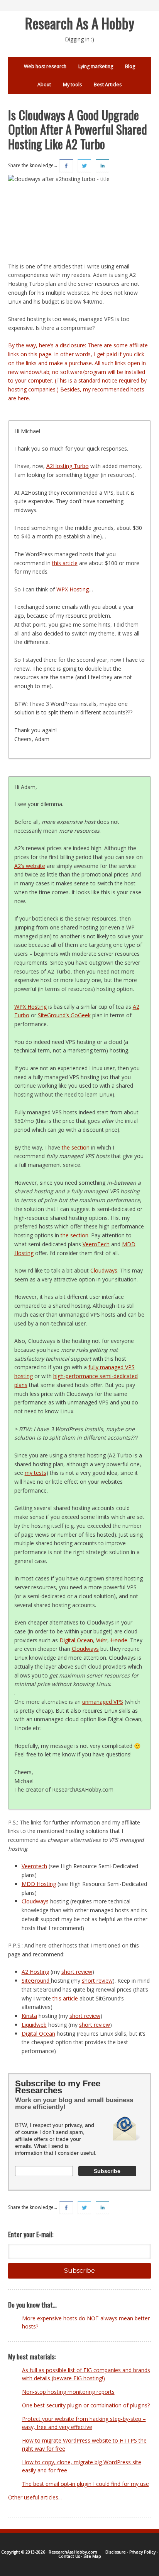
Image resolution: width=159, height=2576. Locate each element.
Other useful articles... (35, 2497)
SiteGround (36, 1981)
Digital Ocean (76, 1640)
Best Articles (108, 85)
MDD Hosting (39, 1884)
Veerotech (34, 1866)
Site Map (92, 2556)
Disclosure (116, 2552)
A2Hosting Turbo (68, 466)
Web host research (45, 66)
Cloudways (104, 1270)
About (44, 85)
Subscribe (79, 2271)
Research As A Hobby (80, 23)
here (23, 398)
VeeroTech (96, 1244)
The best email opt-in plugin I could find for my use (85, 2484)
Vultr (102, 1640)
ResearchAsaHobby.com (73, 2552)
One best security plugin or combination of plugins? (86, 2405)
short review (77, 1972)
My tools (72, 85)
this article (65, 563)
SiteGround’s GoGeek (64, 1015)
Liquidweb (34, 2025)
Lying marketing (96, 66)
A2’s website (30, 866)
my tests (36, 1473)
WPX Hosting (73, 589)
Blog (130, 66)
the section (76, 1147)
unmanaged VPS (103, 1702)
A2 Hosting (35, 1972)
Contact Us (69, 2556)
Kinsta (29, 2016)
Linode (119, 1640)
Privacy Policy (142, 2552)
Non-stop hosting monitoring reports (68, 2392)
